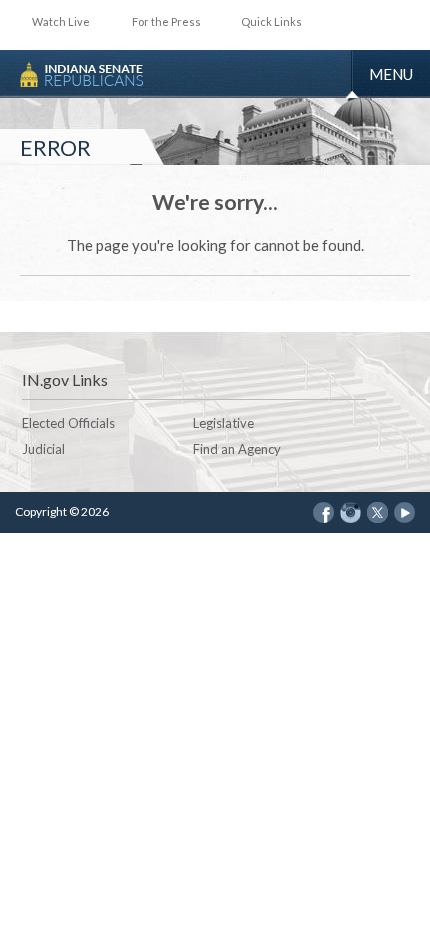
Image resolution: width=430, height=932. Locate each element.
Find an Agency (237, 449)
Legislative (223, 423)
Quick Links (271, 21)
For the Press (166, 21)
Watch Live (61, 21)
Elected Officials (68, 423)
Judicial (43, 449)
